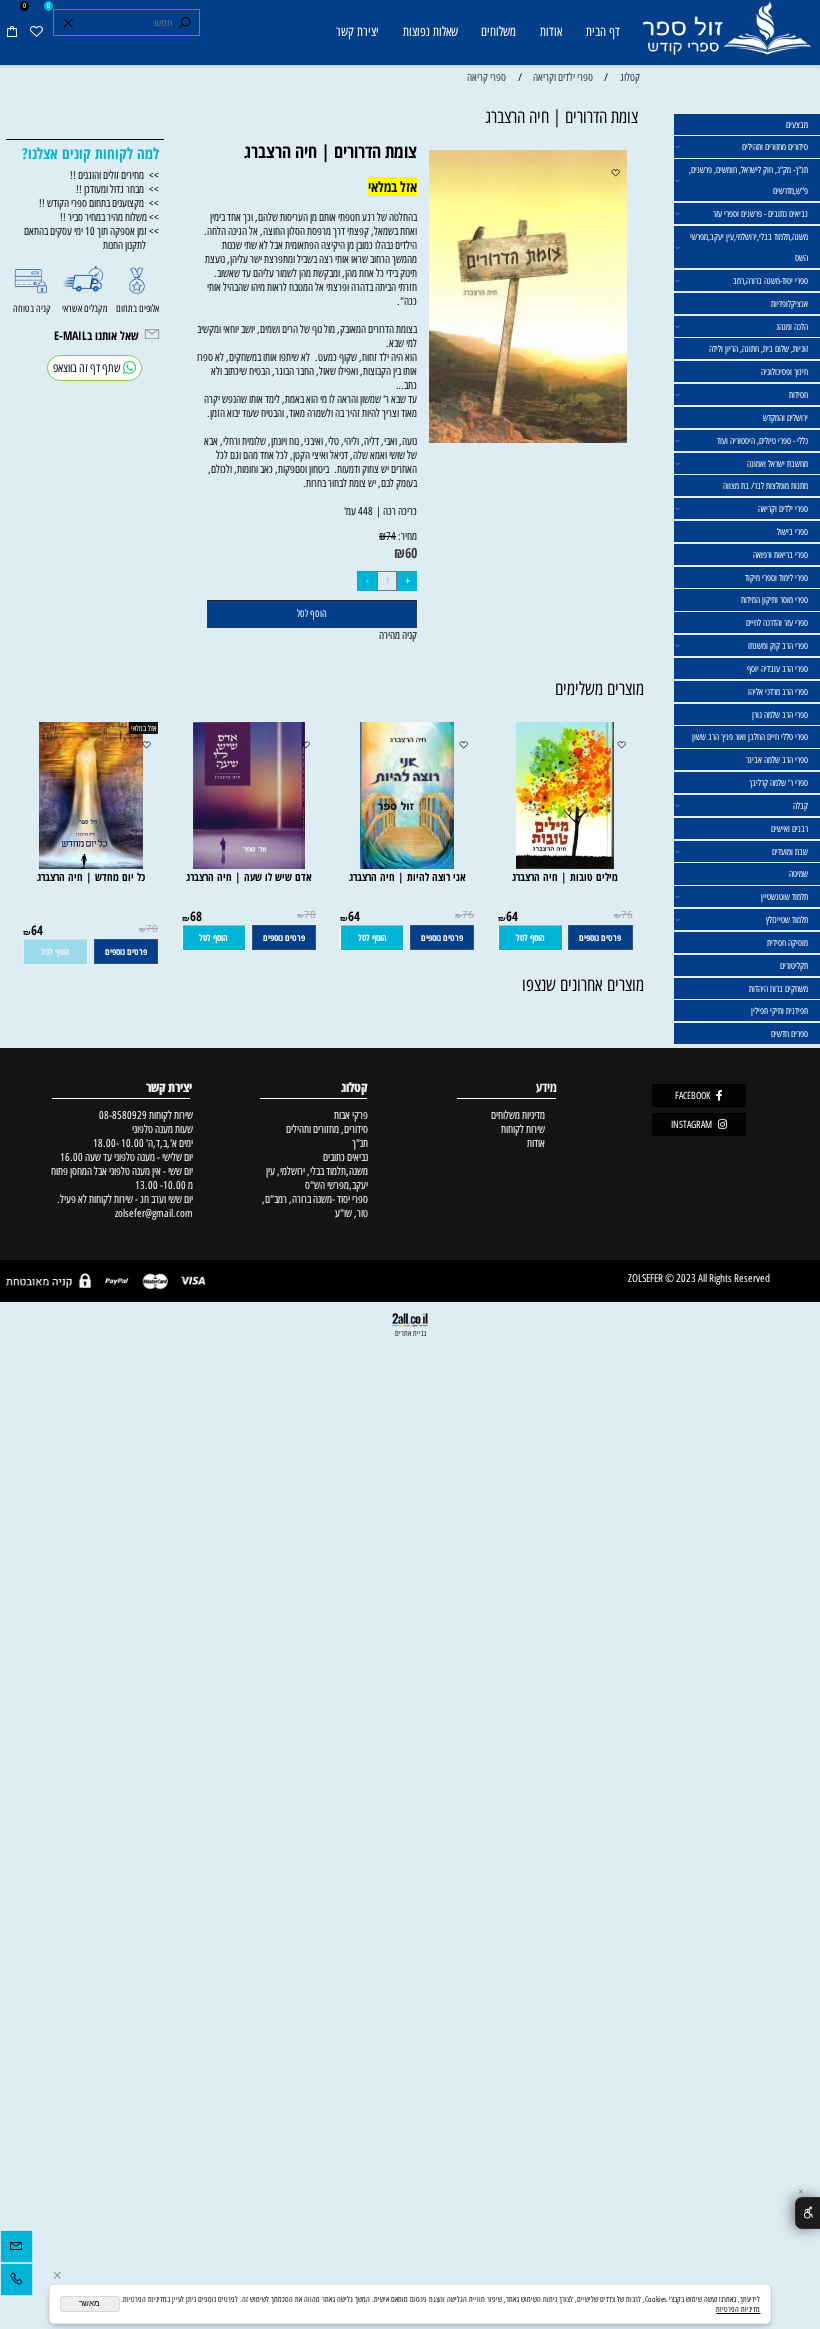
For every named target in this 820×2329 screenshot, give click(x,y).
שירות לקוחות (523, 1129)
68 (196, 916)
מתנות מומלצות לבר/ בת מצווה (765, 485)
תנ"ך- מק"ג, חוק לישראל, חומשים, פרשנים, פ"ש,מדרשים (748, 180)
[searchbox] (126, 23)
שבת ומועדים (790, 851)
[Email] (16, 2249)
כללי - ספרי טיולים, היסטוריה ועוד (762, 440)
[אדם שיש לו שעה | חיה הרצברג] (248, 865)
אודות (551, 31)
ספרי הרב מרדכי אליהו (778, 691)
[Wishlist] (36, 32)
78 (310, 915)
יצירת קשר (357, 31)
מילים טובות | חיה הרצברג (565, 876)
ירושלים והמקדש (785, 417)
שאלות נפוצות (430, 31)
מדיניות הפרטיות (738, 2309)
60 (411, 552)
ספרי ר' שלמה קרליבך (778, 782)
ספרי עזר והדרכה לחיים (777, 622)
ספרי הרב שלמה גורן (780, 714)
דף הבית (603, 31)
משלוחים (498, 31)
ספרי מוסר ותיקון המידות (774, 599)
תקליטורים (794, 965)
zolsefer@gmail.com (152, 1213)
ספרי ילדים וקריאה (783, 508)
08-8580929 (123, 1115)
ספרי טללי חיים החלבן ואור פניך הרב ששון (750, 736)
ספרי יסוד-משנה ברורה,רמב (770, 280)
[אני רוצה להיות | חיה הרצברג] (407, 865)
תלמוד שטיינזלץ (787, 919)
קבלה (800, 805)
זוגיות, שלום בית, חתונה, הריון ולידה (758, 348)
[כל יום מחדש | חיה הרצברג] (91, 865)
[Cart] (12, 32)
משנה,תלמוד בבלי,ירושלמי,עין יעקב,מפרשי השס (749, 247)
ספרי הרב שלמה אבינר (777, 759)
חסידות (798, 394)
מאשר (89, 2303)
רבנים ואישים (789, 828)
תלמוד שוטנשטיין (784, 896)
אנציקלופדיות (789, 303)
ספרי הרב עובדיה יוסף (777, 668)
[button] (530, 938)
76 (627, 915)
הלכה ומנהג (792, 326)
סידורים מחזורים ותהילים (775, 146)
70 (152, 929)
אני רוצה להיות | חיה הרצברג (407, 876)
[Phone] (16, 2282)
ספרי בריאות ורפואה (780, 554)
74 (391, 536)
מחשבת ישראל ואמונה (777, 463)
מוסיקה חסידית (787, 942)
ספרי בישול (792, 531)
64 (512, 916)
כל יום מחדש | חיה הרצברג (91, 876)
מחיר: (406, 536)
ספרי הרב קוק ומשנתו (778, 645)
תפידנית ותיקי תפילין (779, 1010)
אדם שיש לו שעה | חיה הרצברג (249, 876)
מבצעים (797, 124)
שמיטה (798, 873)
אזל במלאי (143, 728)
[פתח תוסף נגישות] (807, 2213)
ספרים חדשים (789, 1033)
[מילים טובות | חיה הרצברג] (565, 865)
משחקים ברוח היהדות (778, 988)
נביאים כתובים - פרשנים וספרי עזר (760, 213)
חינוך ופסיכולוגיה (784, 371)
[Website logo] (726, 34)
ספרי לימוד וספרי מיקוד (776, 577)
